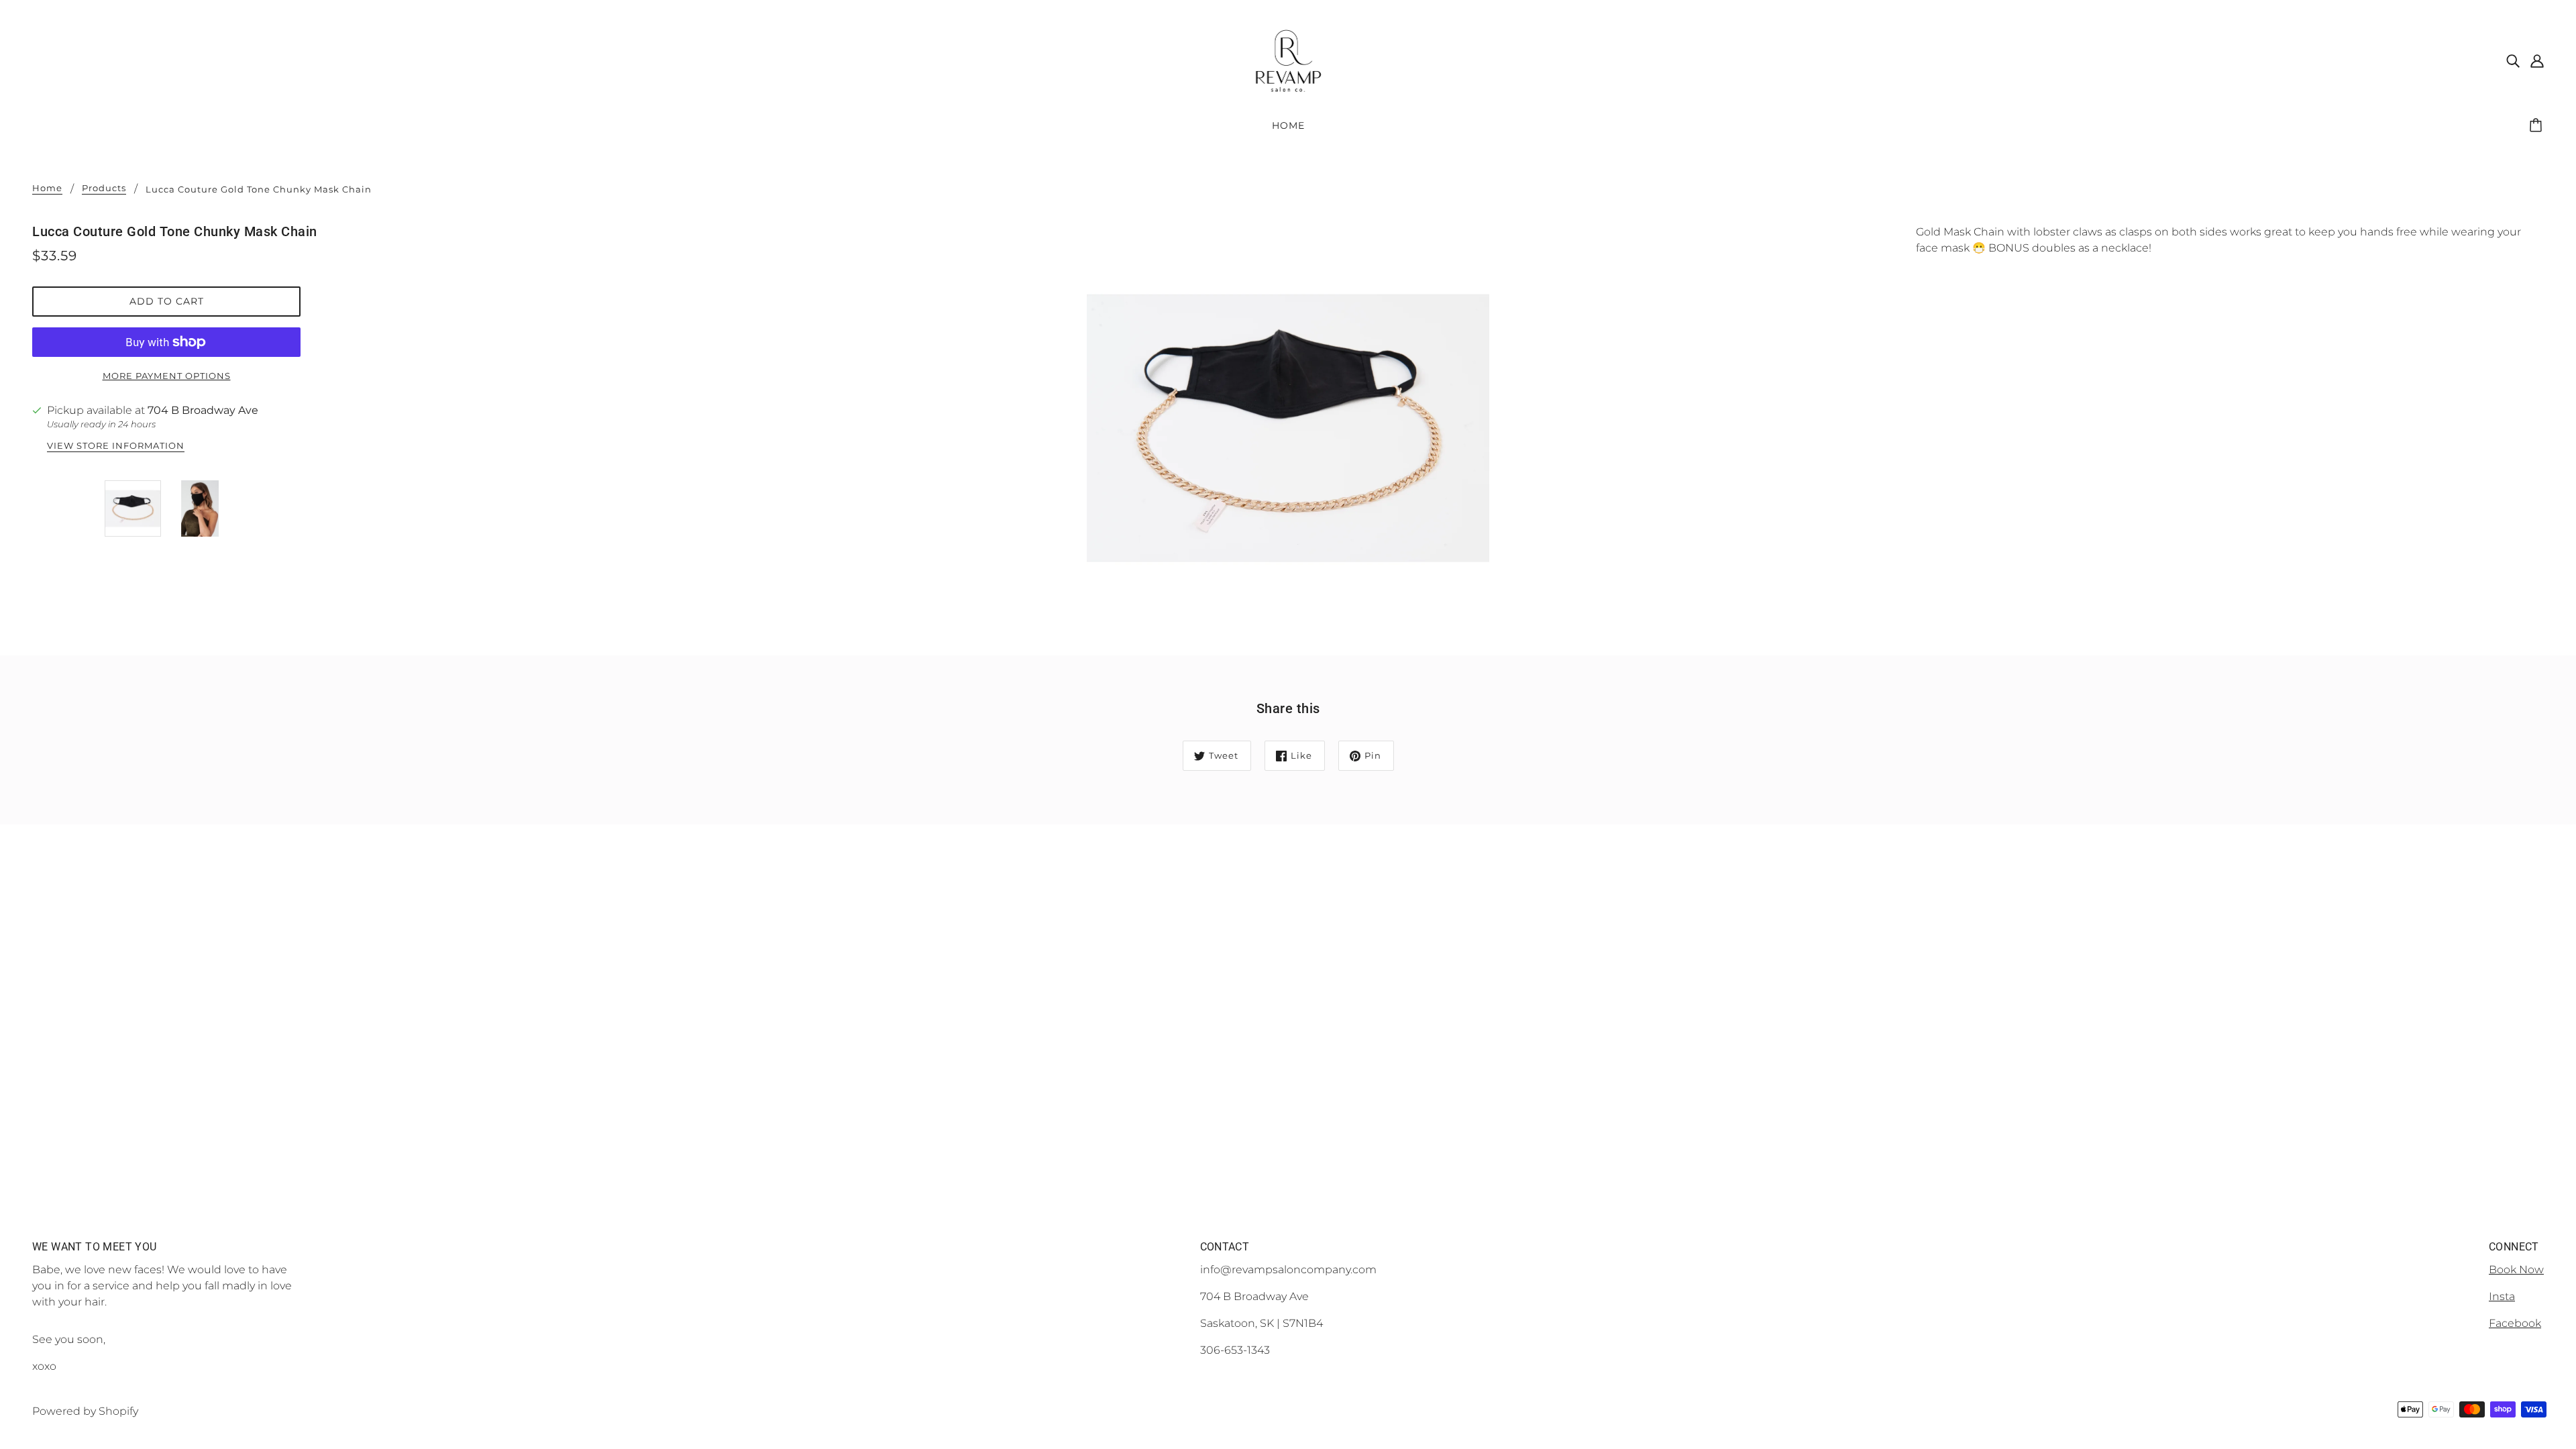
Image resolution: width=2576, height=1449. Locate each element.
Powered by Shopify (85, 1411)
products (104, 189)
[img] (2513, 60)
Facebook (2515, 1323)
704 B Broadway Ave (203, 410)
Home (47, 189)
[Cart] (2538, 125)
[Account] (2537, 60)
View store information (116, 446)
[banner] (1288, 59)
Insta (2502, 1296)
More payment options (167, 376)
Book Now (2516, 1270)
